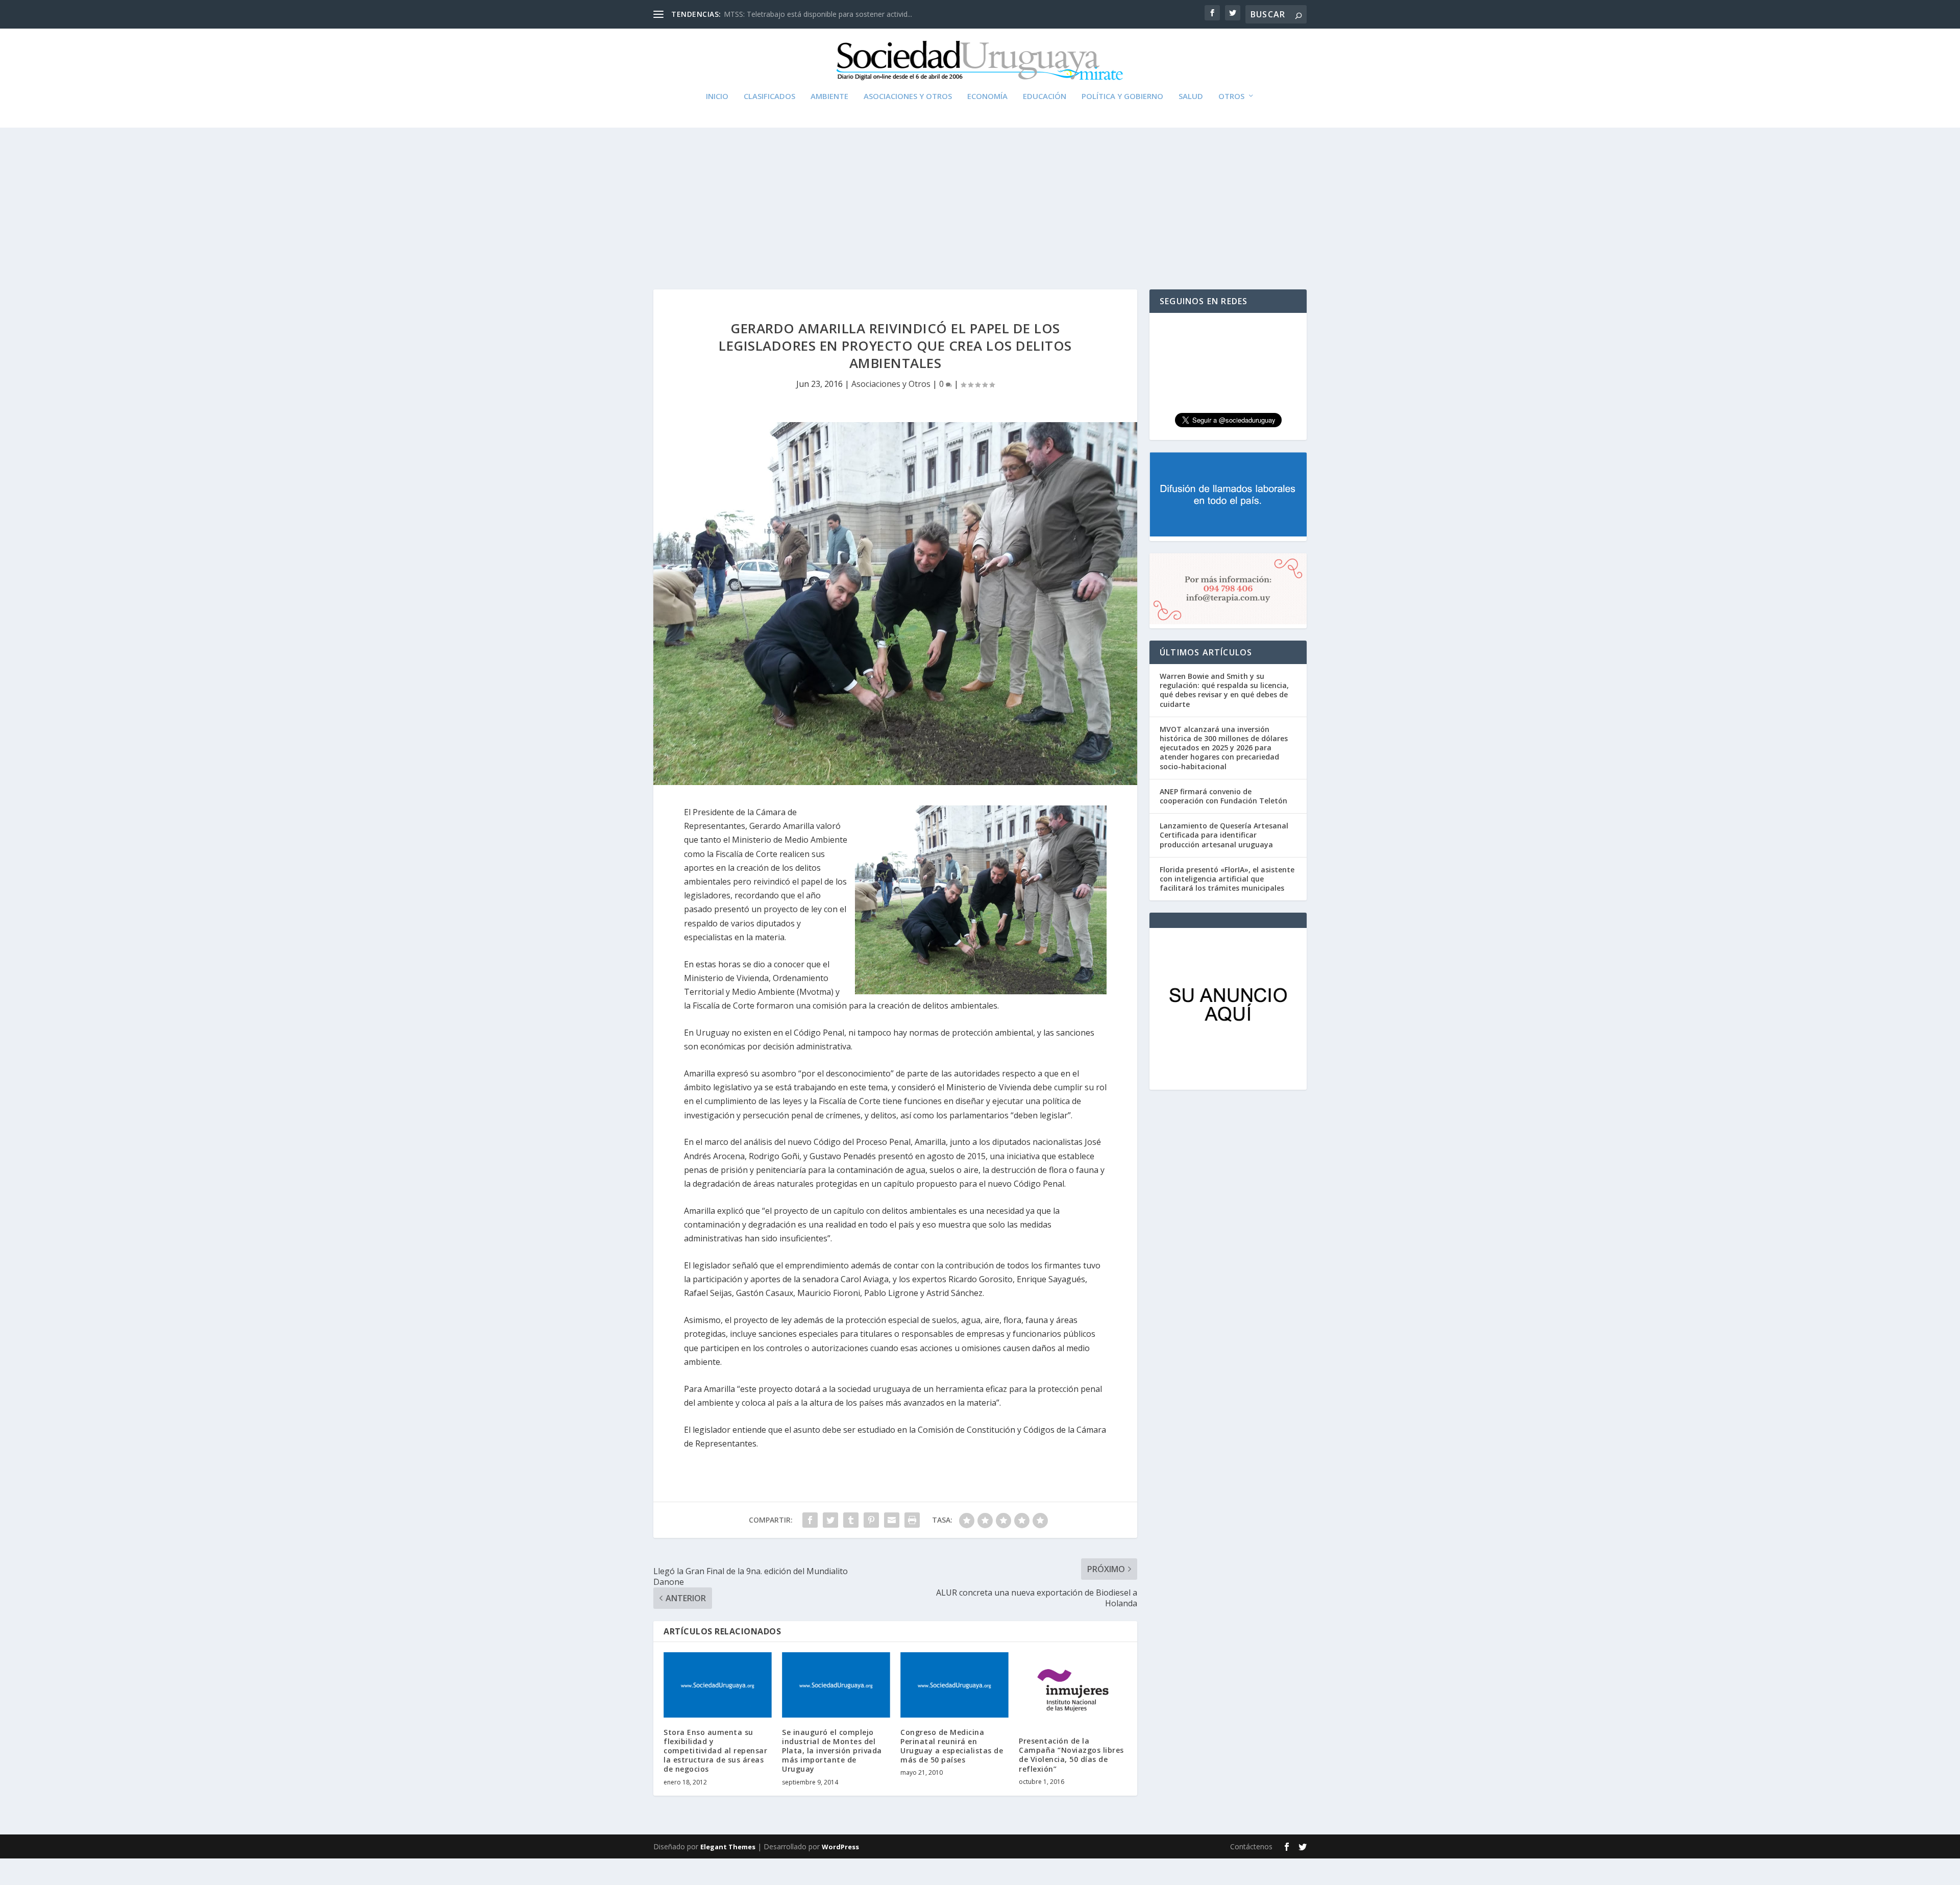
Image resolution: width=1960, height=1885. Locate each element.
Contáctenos (1251, 1846)
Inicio (717, 96)
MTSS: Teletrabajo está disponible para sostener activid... (818, 14)
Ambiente (829, 96)
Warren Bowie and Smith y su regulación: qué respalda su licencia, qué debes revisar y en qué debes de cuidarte (1224, 690)
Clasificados (769, 96)
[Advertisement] (980, 192)
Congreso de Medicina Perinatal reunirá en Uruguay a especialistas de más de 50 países (952, 1746)
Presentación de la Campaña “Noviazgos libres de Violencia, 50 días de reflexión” (1071, 1755)
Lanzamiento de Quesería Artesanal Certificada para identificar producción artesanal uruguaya (1224, 835)
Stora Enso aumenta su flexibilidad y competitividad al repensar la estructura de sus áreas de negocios (715, 1751)
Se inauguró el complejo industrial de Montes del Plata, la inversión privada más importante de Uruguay (832, 1751)
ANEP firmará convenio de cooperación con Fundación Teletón (1223, 796)
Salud (1191, 96)
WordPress (840, 1847)
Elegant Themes (728, 1847)
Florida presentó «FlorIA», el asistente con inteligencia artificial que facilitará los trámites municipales (1227, 879)
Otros (1231, 96)
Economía (987, 96)
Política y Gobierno (1122, 96)
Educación (1045, 96)
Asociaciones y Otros (908, 96)
